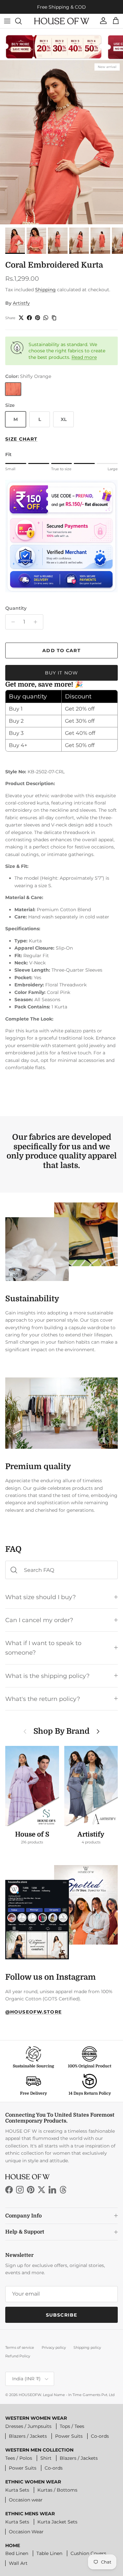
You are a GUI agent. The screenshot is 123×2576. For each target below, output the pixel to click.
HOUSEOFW (30, 2395)
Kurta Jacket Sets (57, 2522)
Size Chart (21, 439)
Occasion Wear (26, 2532)
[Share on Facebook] (29, 318)
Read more (84, 357)
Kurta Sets (17, 2490)
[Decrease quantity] (11, 622)
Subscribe (61, 2315)
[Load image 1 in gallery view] (61, 142)
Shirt (46, 2458)
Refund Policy (18, 2356)
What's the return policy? (43, 1699)
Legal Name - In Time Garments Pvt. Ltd (79, 2395)
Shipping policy (87, 2347)
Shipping (45, 290)
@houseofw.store (33, 2012)
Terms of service (20, 2347)
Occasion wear (26, 2500)
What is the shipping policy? (47, 1676)
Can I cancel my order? (39, 1620)
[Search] (22, 21)
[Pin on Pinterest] (38, 318)
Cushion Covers (88, 2553)
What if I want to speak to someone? (43, 1648)
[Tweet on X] (21, 318)
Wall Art (18, 2563)
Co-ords (100, 2436)
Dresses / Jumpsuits (28, 2426)
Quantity (16, 608)
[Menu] (7, 21)
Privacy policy (54, 2347)
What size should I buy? (41, 1597)
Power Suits (69, 2436)
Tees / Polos (19, 2458)
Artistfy (21, 303)
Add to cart (61, 650)
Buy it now (61, 673)
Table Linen (49, 2553)
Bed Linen (17, 2553)
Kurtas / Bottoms (57, 2490)
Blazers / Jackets (28, 2436)
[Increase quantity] (37, 622)
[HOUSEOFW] (62, 21)
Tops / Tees (72, 2426)
